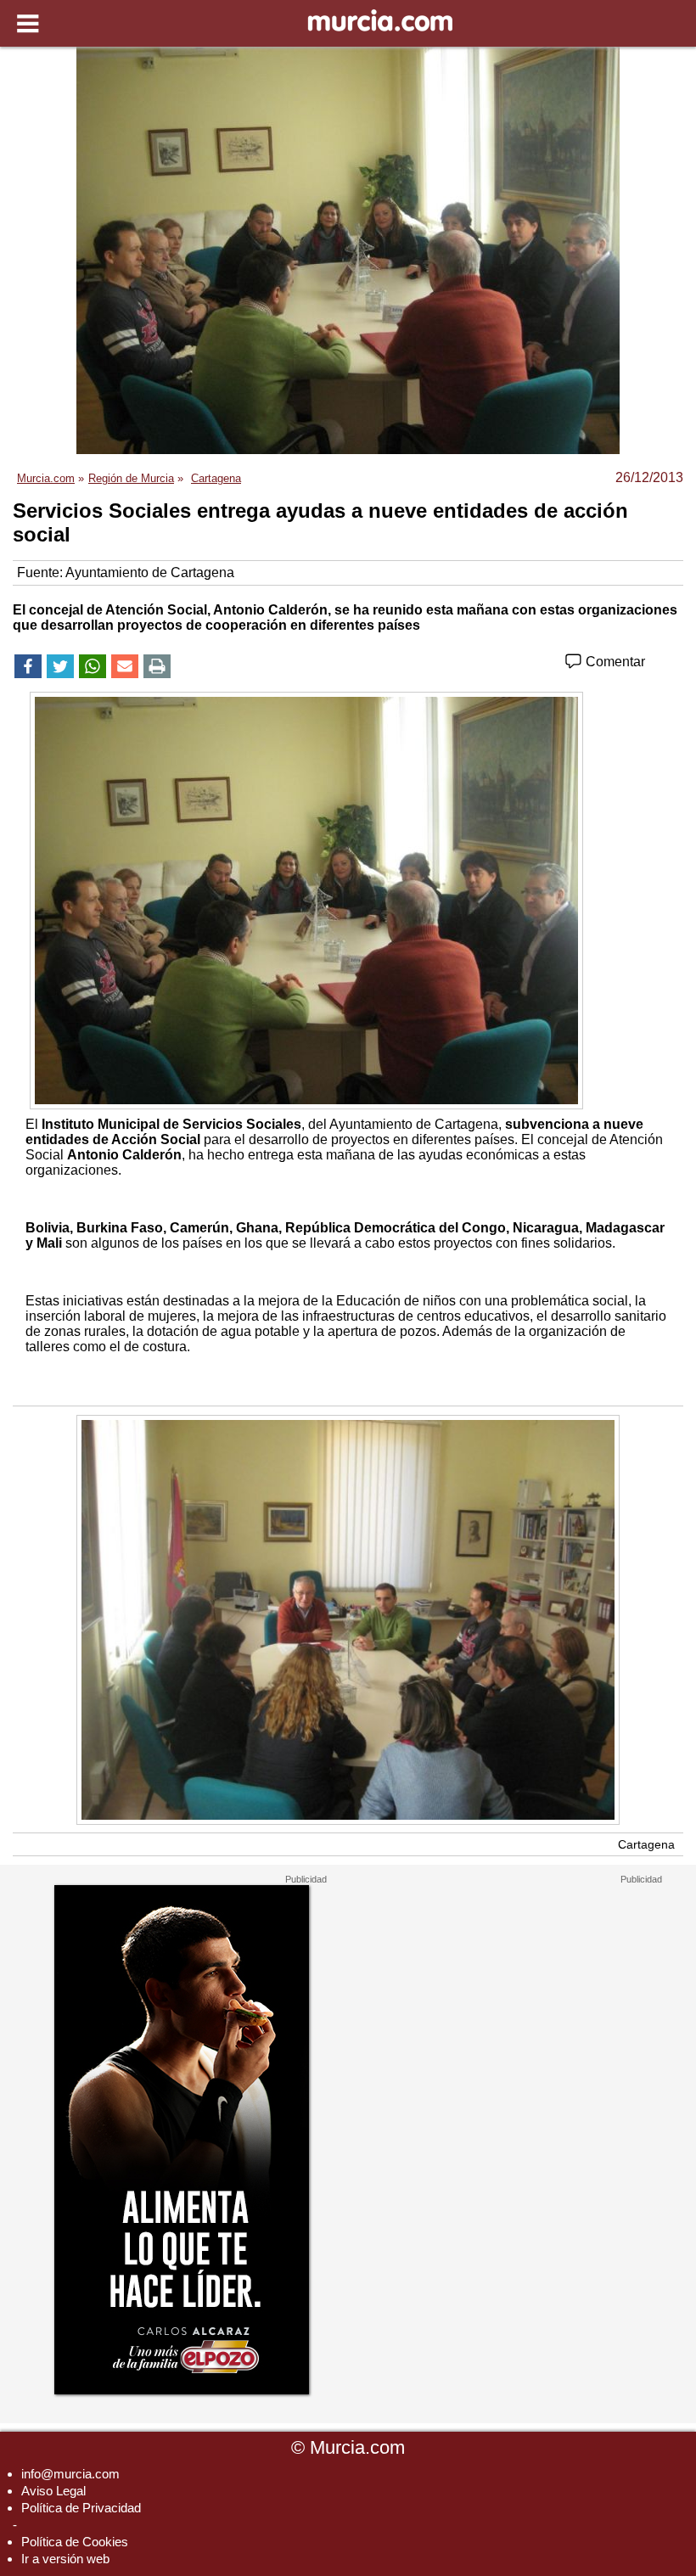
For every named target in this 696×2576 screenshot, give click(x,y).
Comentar (614, 662)
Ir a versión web (65, 2559)
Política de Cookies (75, 2542)
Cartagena (646, 1844)
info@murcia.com (70, 2474)
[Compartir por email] (125, 666)
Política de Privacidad (81, 2508)
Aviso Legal (53, 2491)
